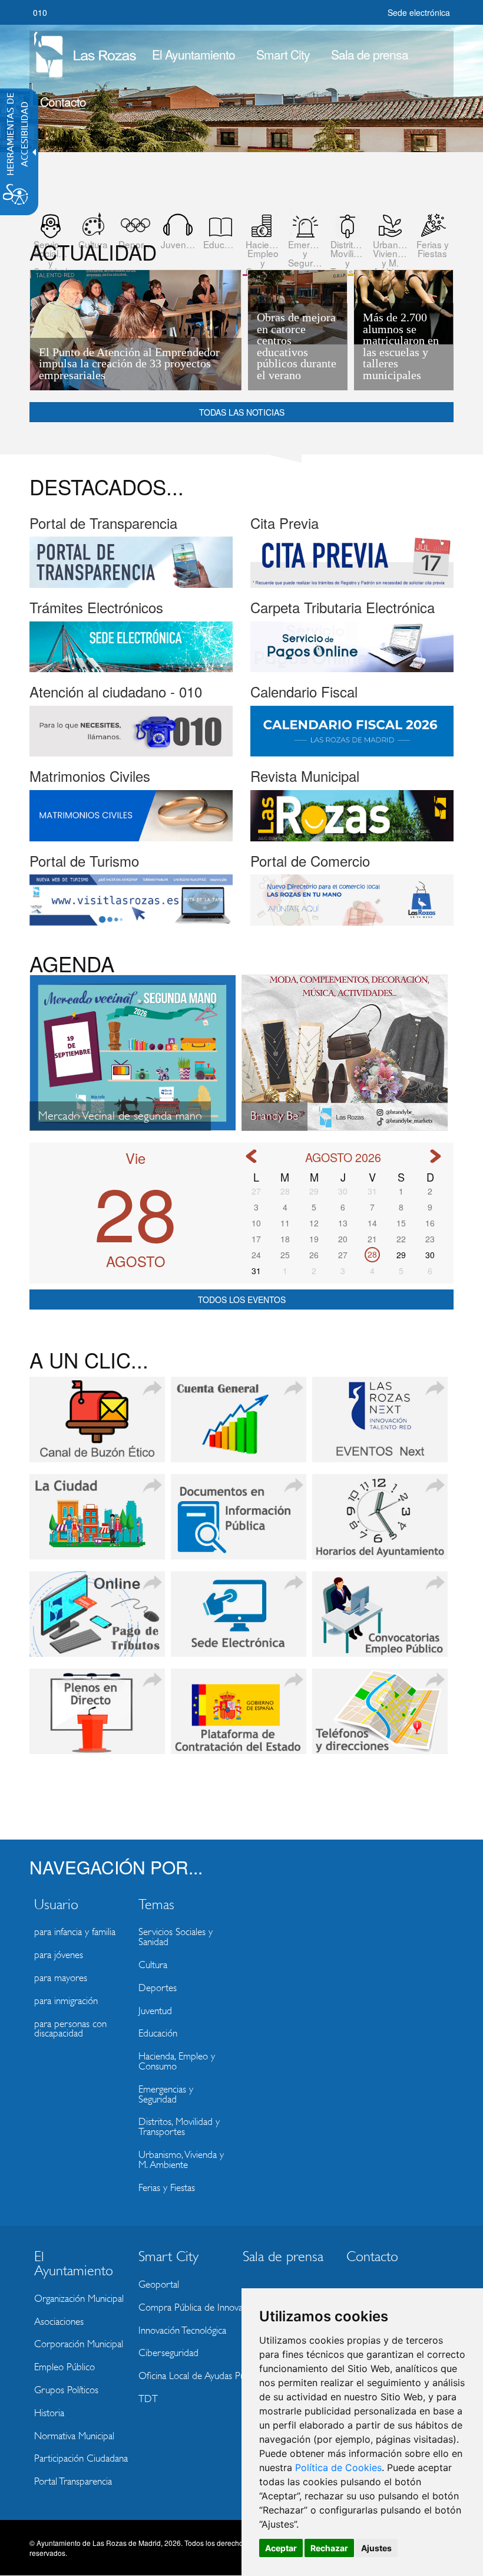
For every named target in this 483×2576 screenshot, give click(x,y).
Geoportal (159, 2284)
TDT (148, 2399)
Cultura (153, 1965)
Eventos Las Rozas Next (380, 1427)
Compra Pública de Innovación (187, 2307)
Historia (49, 2413)
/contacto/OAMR (380, 1524)
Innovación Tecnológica (182, 2330)
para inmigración (66, 2001)
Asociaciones (59, 2322)
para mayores (61, 1978)
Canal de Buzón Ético (97, 1427)
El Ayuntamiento (193, 54)
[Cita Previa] (352, 561)
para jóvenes (59, 1955)
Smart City (283, 54)
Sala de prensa (370, 54)
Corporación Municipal (79, 2344)
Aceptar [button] (281, 2548)
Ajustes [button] (376, 2548)
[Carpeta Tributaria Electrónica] (352, 646)
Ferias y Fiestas (167, 2188)
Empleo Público (64, 2367)
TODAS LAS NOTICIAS (242, 412)
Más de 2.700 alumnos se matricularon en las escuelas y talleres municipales (401, 346)
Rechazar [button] (329, 2548)
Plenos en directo (97, 1719)
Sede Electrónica (239, 1621)
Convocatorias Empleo (380, 1621)
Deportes (158, 1988)
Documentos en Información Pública (239, 1524)
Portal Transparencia (73, 2481)
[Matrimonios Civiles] (131, 814)
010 (40, 12)
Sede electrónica (419, 12)
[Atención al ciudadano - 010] (131, 730)
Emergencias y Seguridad (166, 2094)
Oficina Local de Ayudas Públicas (187, 2376)
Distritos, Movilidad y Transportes (179, 2127)
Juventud (155, 2011)
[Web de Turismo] (131, 899)
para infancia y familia (75, 1932)
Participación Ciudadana (81, 2458)
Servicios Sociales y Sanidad (176, 1937)
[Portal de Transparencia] (131, 561)
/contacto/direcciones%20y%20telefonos (380, 1719)
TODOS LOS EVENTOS (242, 1299)
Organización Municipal (79, 2299)
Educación (158, 2033)
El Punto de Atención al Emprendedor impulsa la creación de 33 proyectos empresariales (129, 364)
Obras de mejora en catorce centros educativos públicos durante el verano (297, 346)
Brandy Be (274, 1116)
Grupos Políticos (66, 2390)
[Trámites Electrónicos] (131, 646)
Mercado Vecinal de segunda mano (120, 1116)
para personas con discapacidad (70, 2029)
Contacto (63, 101)
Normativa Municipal (74, 2436)
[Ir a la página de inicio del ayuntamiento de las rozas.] (85, 51)
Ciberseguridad (168, 2353)
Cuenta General (239, 1427)
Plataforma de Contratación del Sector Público (239, 1719)
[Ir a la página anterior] (251, 1156)
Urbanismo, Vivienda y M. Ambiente (181, 2160)
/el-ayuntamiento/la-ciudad (97, 1524)
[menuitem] (193, 54)
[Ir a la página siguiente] (435, 1156)
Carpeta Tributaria (97, 1621)
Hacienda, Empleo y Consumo (177, 2061)
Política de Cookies (338, 2468)
